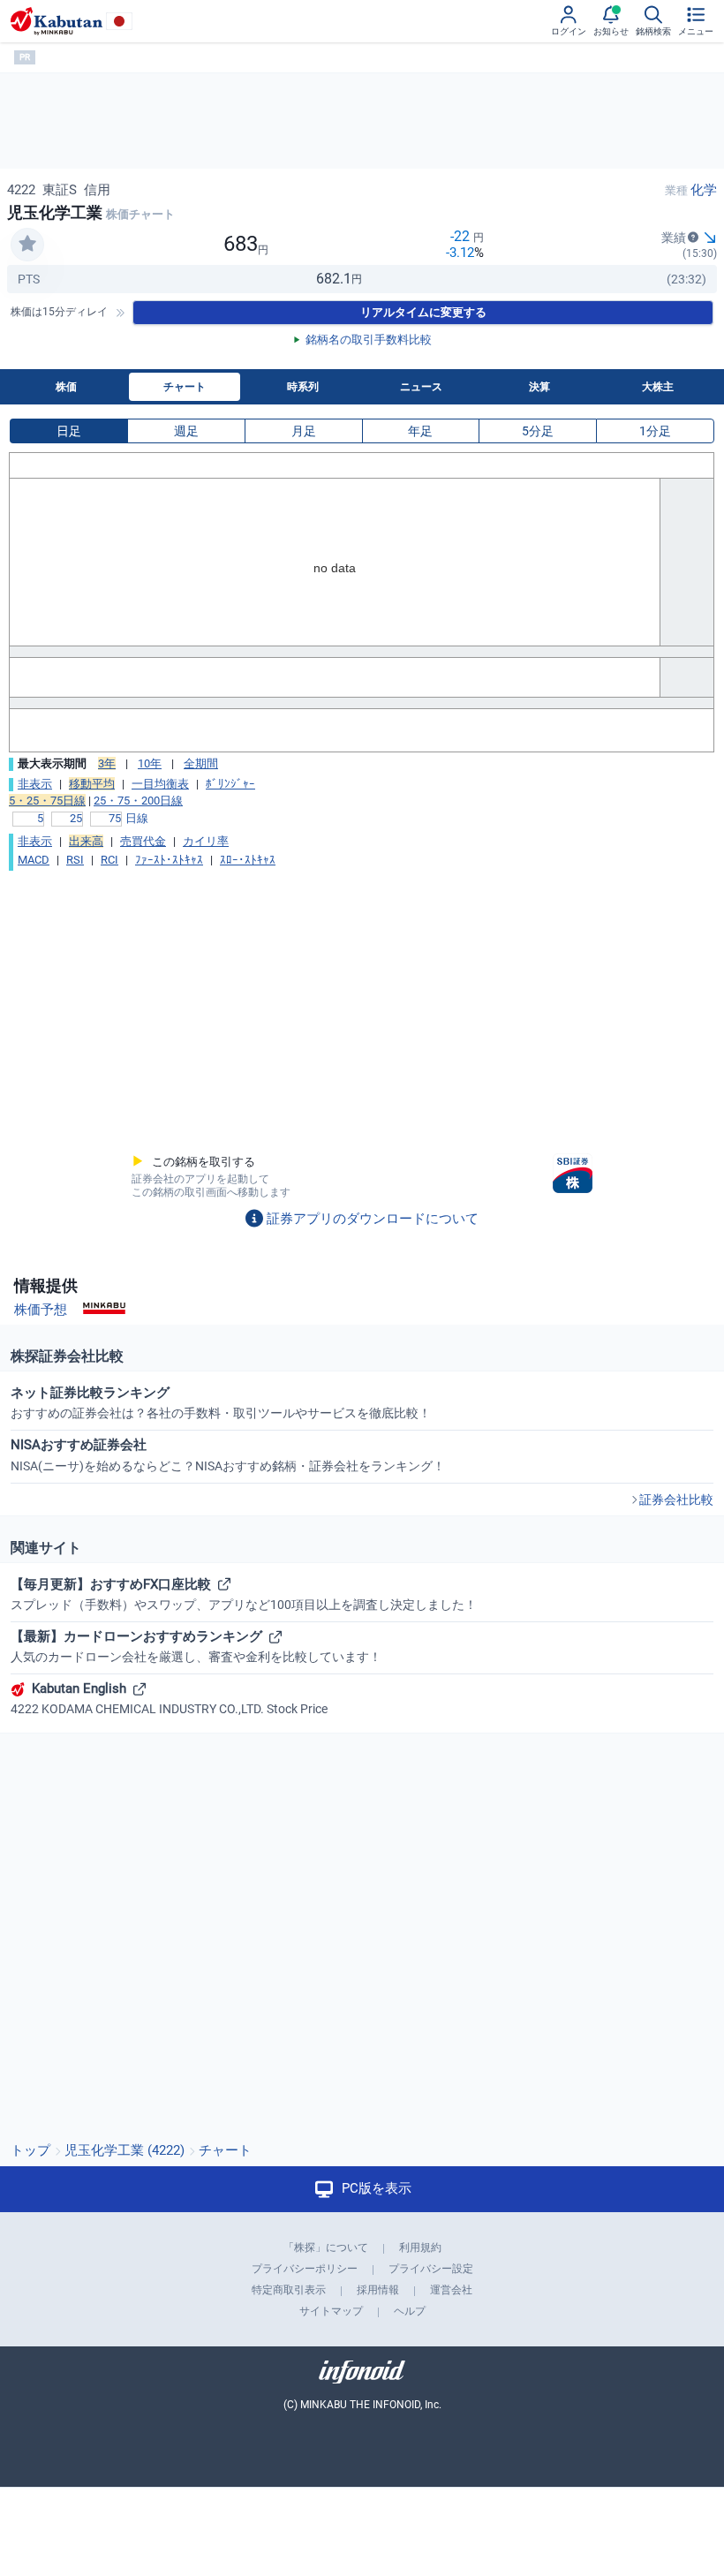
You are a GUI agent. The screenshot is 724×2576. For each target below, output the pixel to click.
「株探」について (326, 2247)
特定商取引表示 (289, 2290)
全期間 (201, 763)
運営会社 (451, 2290)
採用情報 (378, 2290)
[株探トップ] (57, 21)
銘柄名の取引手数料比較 (369, 340)
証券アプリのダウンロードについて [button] (373, 1219)
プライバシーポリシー (305, 2269)
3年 (107, 763)
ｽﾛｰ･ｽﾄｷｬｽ (248, 860)
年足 (420, 431)
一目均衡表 (160, 784)
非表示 (35, 784)
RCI (109, 860)
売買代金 (143, 841)
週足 (186, 431)
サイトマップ (331, 2311)
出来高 (86, 841)
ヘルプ (410, 2311)
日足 (69, 431)
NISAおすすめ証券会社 (228, 1454)
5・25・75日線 (47, 801)
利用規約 (420, 2247)
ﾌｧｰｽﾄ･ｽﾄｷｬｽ (169, 860)
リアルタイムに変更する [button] (423, 312)
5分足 (538, 431)
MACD (34, 860)
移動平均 (92, 784)
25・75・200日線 (138, 801)
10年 (150, 763)
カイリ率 (206, 841)
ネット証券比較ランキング (221, 1402)
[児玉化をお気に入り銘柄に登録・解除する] (27, 245)
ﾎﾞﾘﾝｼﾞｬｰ (230, 784)
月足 (304, 431)
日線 (137, 818)
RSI (75, 860)
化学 (704, 190)
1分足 (655, 431)
